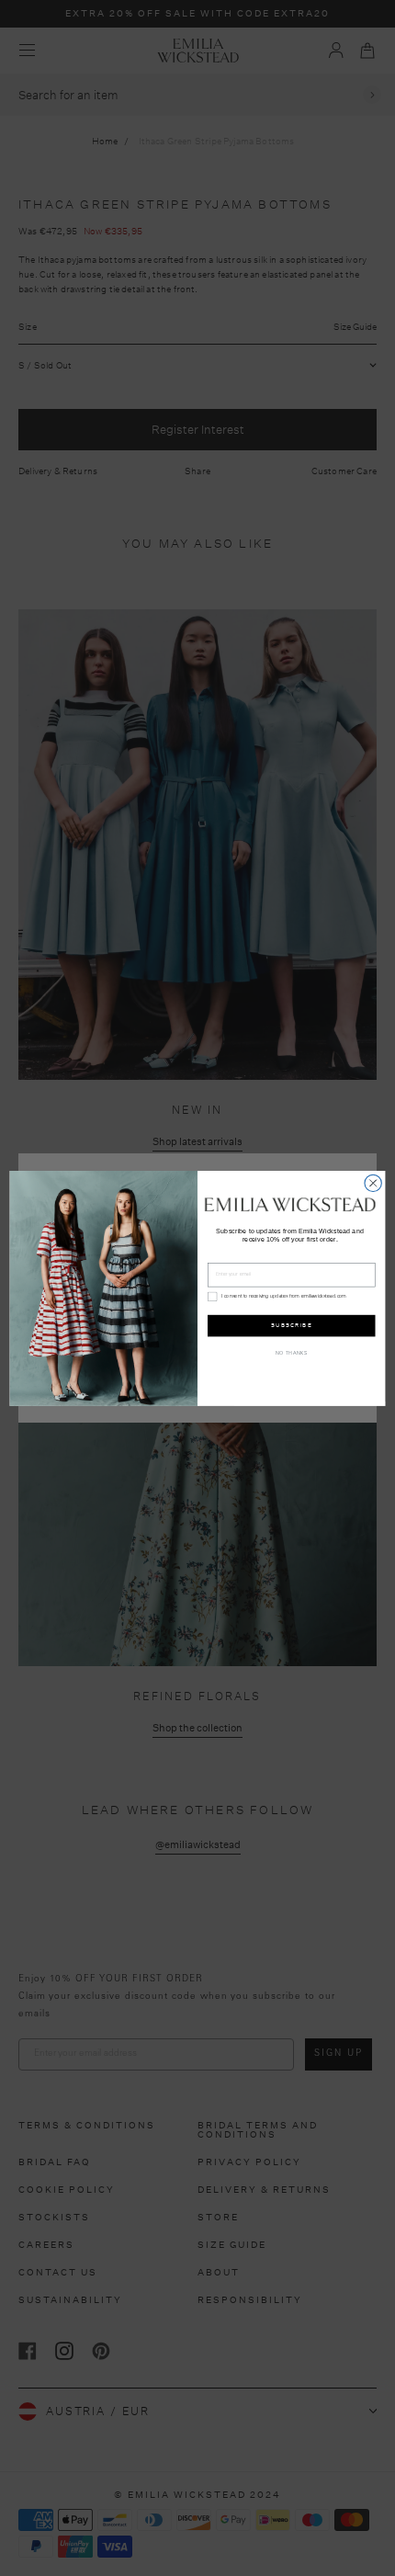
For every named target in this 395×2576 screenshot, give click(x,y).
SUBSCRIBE (292, 1325)
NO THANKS (291, 1353)
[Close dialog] (373, 1183)
